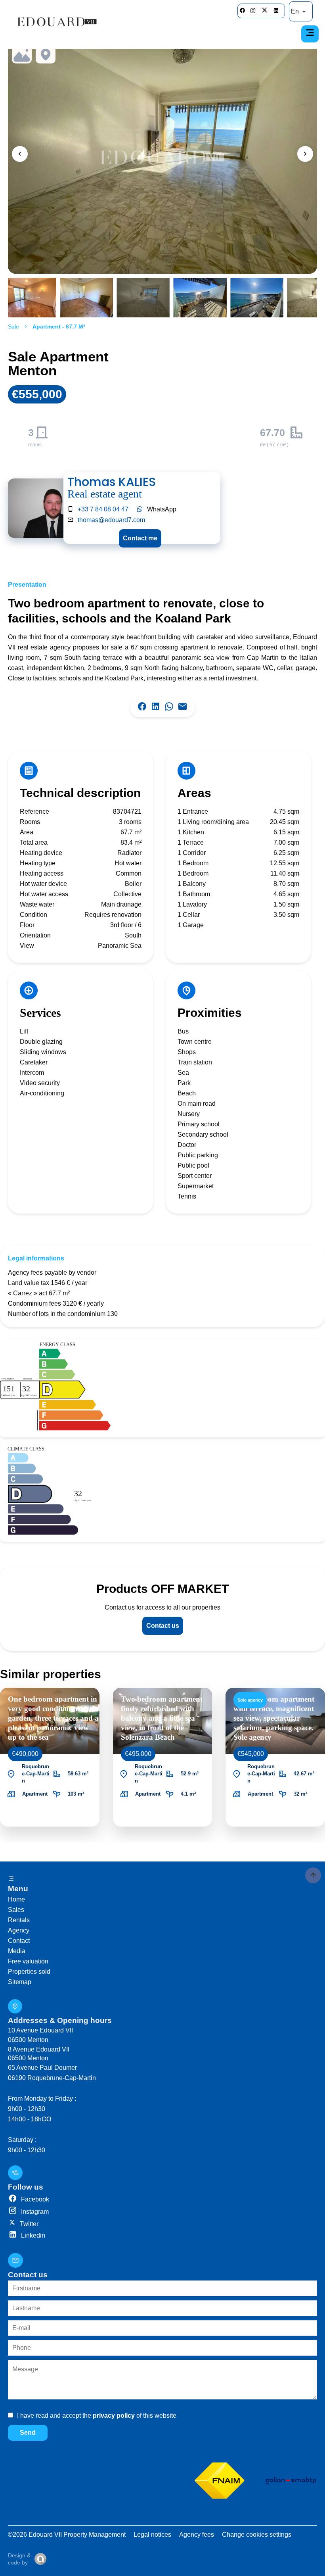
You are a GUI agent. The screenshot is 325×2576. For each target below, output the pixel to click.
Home (16, 1899)
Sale (13, 327)
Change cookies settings (257, 2535)
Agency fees (197, 2535)
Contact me (140, 538)
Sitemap (20, 1982)
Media (17, 1951)
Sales (16, 1910)
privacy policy (114, 2416)
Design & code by (19, 2559)
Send (28, 2433)
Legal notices (152, 2535)
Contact (19, 1941)
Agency (19, 1930)
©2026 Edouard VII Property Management (67, 2535)
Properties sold (29, 1972)
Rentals (19, 1920)
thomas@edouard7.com (111, 520)
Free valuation (28, 1961)
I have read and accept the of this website (97, 2416)
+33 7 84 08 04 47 (103, 509)
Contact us (163, 1626)
